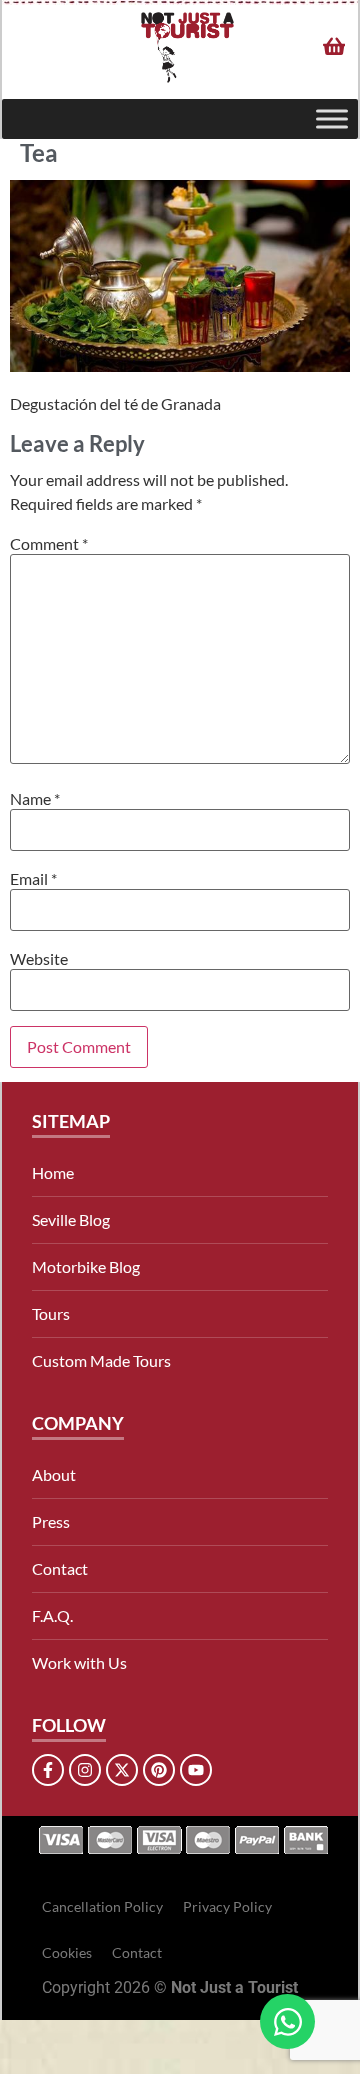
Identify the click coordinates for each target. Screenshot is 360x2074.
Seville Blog (71, 1219)
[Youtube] (196, 1770)
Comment (49, 544)
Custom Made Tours (101, 1360)
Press (51, 1521)
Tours (51, 1313)
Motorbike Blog (86, 1266)
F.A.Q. (52, 1615)
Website (39, 959)
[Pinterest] (159, 1770)
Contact (60, 1568)
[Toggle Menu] (332, 119)
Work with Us (79, 1662)
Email (33, 879)
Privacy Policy (227, 1906)
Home (53, 1172)
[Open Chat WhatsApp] (287, 2021)
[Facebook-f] (48, 1770)
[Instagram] (85, 1770)
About (54, 1474)
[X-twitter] (122, 1770)
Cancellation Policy (102, 1906)
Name (35, 799)
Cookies (67, 1952)
